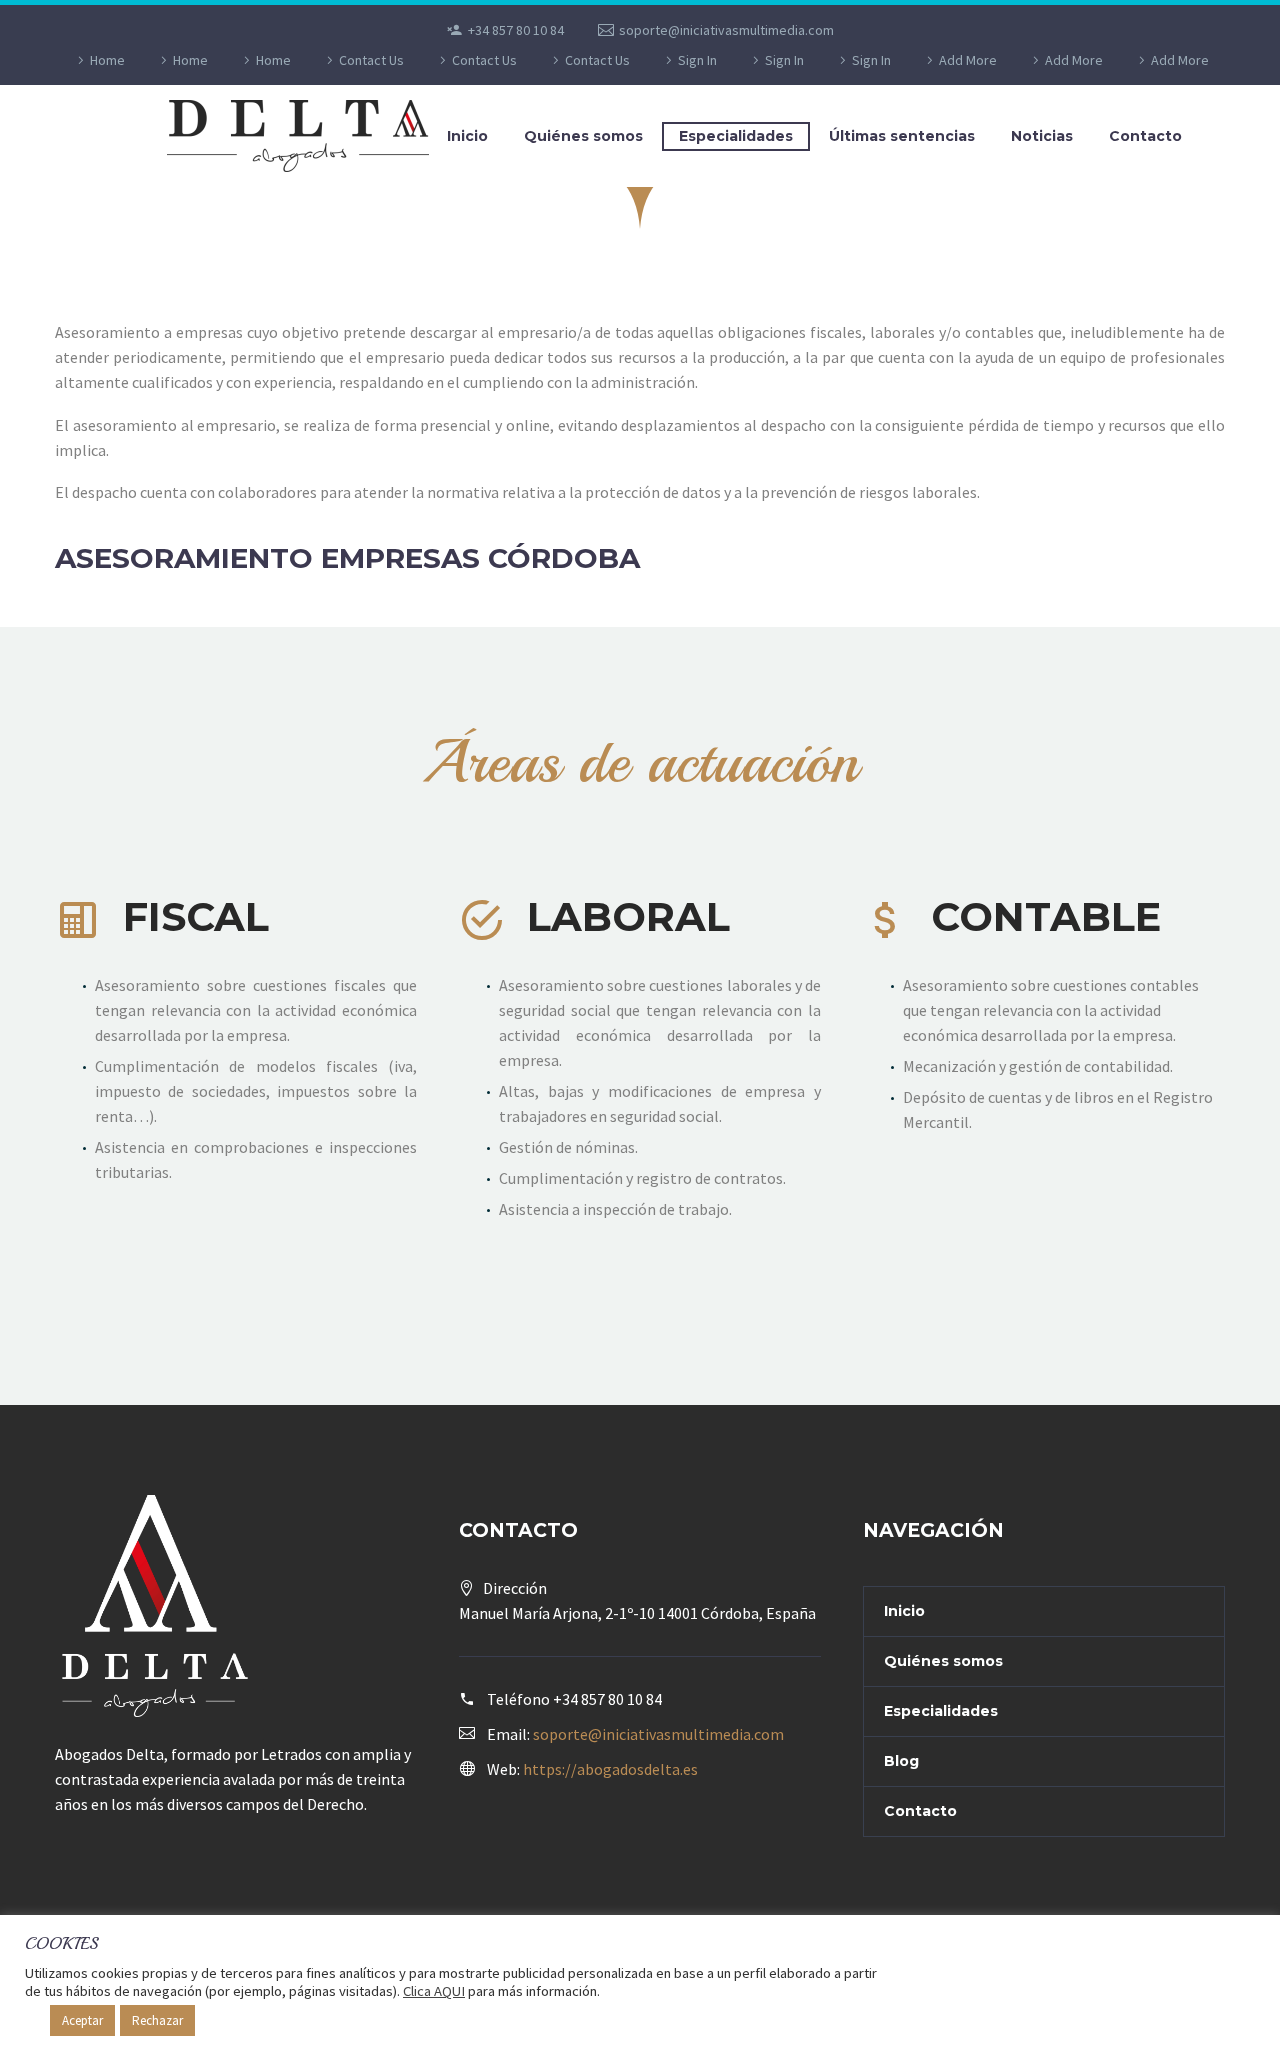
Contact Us (371, 60)
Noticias (1042, 136)
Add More (968, 60)
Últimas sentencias (902, 136)
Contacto (1145, 136)
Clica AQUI (434, 1991)
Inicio (467, 136)
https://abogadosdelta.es (610, 1769)
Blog (901, 1761)
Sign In (697, 60)
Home (107, 60)
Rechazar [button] (157, 2020)
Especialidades (736, 136)
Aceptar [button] (82, 2020)
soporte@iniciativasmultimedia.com (726, 30)
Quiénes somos (583, 136)
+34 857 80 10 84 (516, 30)
